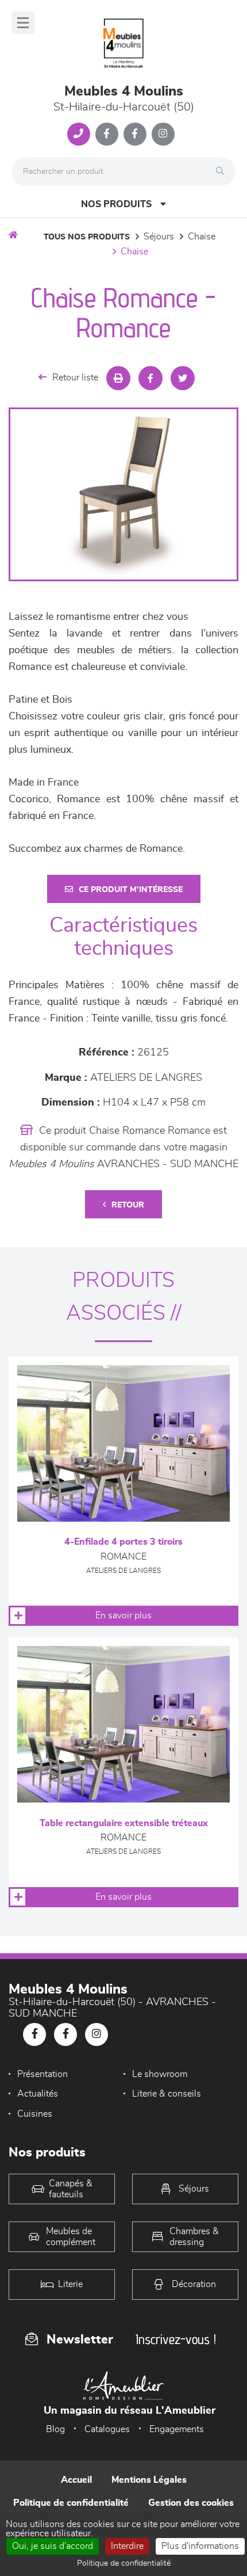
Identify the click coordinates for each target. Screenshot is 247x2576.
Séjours (159, 237)
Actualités (38, 2094)
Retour (128, 1205)
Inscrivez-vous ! (176, 2339)
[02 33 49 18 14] (79, 134)
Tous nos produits (87, 237)
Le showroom (160, 2074)
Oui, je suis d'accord (53, 2546)
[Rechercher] (223, 172)
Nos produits (116, 204)
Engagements (177, 2429)
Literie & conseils (167, 2094)
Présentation (43, 2074)
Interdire (127, 2546)
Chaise (202, 237)
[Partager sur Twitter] (183, 378)
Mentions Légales (149, 2480)
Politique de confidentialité (71, 2503)
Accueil (76, 2480)
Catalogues (107, 2429)
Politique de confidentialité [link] (124, 2563)
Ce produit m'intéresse (131, 890)
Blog (55, 2429)
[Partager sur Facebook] (150, 378)
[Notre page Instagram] (163, 134)
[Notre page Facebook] (107, 134)
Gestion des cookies (191, 2503)
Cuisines (35, 2114)
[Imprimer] (118, 378)
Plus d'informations (200, 2546)
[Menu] (23, 23)
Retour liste (75, 378)
